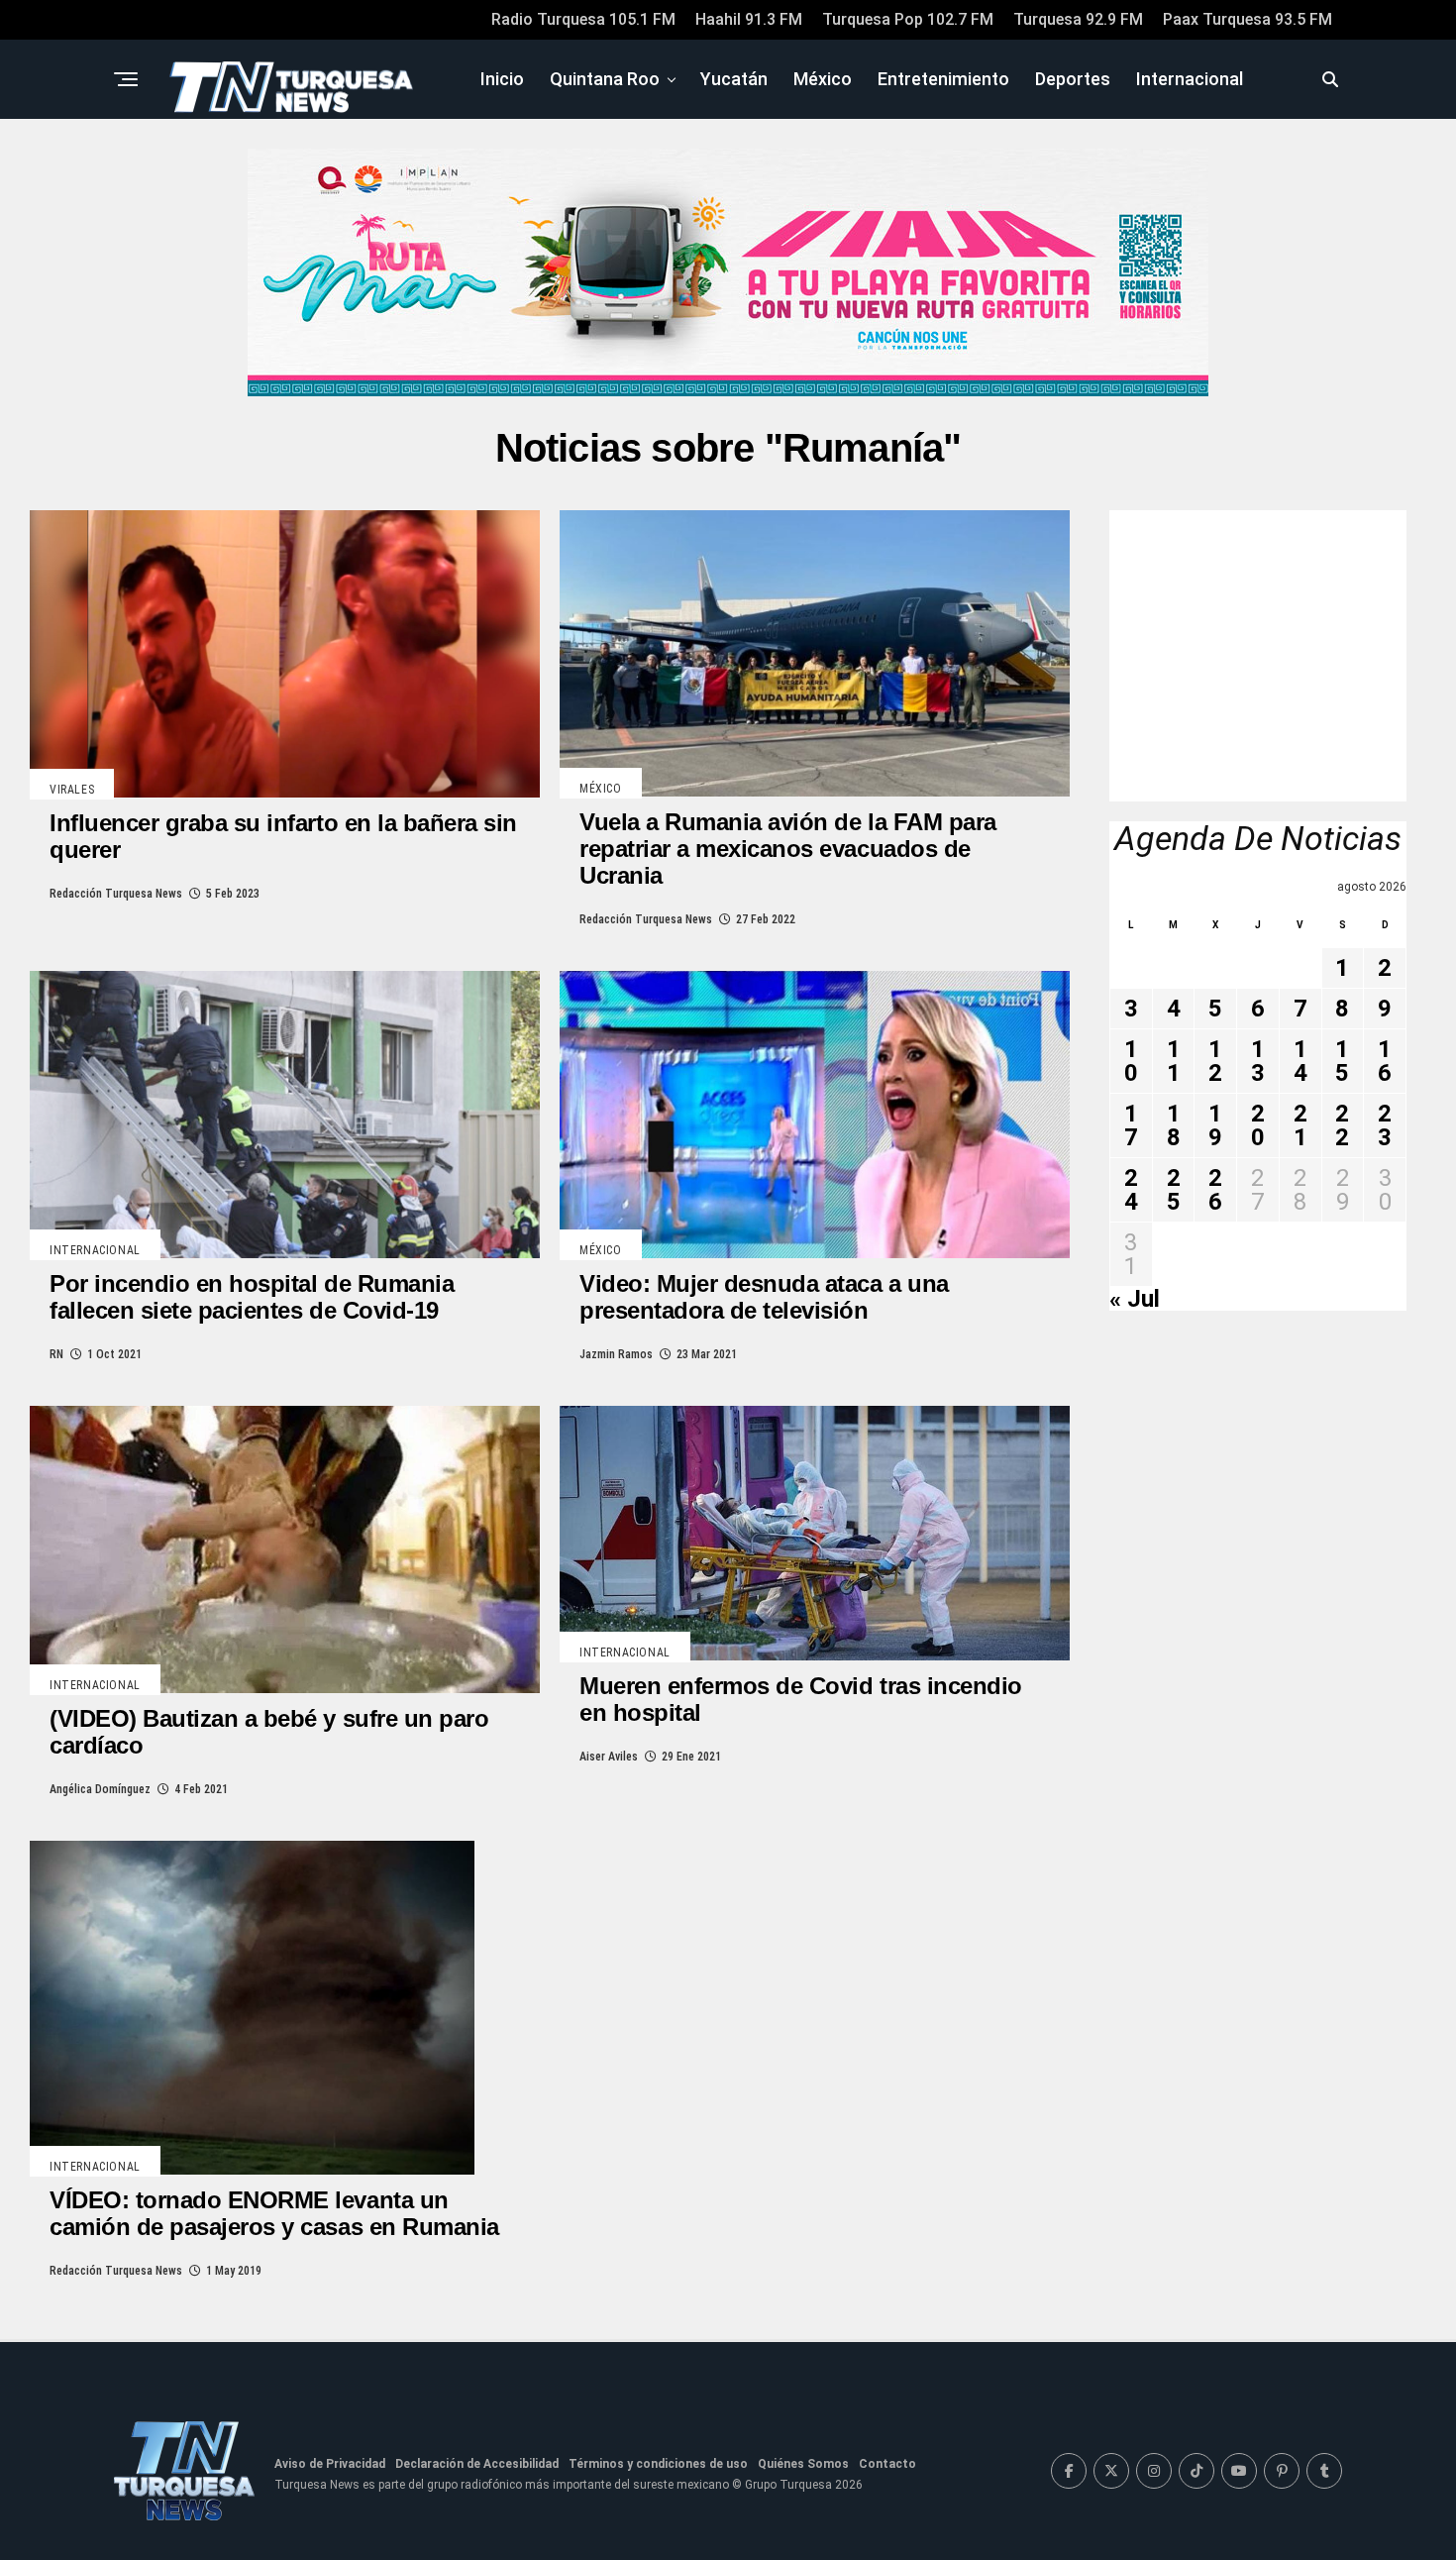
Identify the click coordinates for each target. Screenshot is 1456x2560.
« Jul (1135, 1299)
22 (1342, 1125)
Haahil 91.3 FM (749, 19)
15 (1342, 1061)
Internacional (1190, 79)
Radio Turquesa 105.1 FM (583, 19)
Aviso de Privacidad (330, 2464)
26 (1215, 1190)
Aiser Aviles (609, 1757)
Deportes (1073, 79)
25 (1174, 1190)
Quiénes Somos (803, 2464)
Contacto (887, 2464)
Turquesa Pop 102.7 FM (908, 19)
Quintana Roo (605, 79)
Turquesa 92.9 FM (1078, 19)
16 (1385, 1061)
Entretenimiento (943, 79)
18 (1174, 1125)
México (823, 79)
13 (1258, 1061)
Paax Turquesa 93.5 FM (1248, 19)
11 (1174, 1061)
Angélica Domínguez (100, 1789)
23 (1385, 1125)
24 (1131, 1190)
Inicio (502, 79)
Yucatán (734, 79)
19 (1215, 1125)
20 (1258, 1125)
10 (1131, 1061)
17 (1131, 1125)
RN (56, 1354)
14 (1300, 1061)
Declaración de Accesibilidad (477, 2464)
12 (1215, 1061)
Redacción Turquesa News (116, 894)
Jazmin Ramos (616, 1354)
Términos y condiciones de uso (658, 2464)
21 (1300, 1125)
